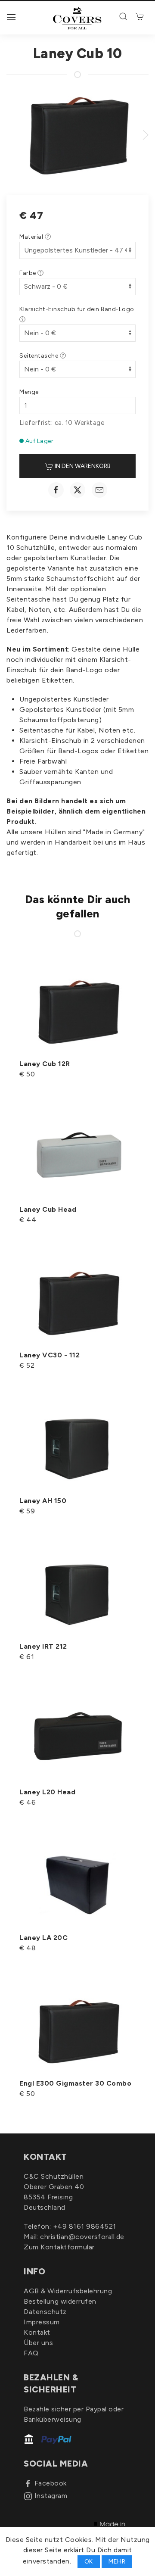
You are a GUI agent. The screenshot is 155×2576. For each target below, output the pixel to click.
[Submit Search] (124, 16)
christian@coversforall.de (82, 2237)
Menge (29, 392)
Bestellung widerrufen (60, 2301)
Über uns (38, 2343)
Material (32, 237)
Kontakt (37, 2332)
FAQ (31, 2353)
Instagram (51, 2496)
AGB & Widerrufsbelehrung (68, 2291)
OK (89, 2562)
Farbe (28, 273)
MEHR (117, 2562)
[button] (11, 17)
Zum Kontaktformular (59, 2247)
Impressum (42, 2322)
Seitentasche (40, 356)
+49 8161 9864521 (85, 2226)
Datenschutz (45, 2312)
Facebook (51, 2483)
